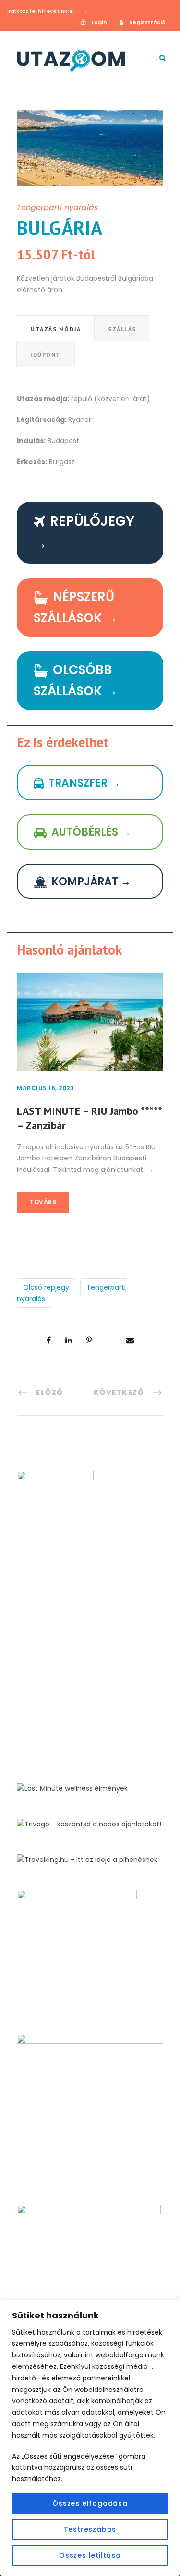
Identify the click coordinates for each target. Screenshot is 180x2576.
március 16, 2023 (45, 1088)
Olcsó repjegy (46, 1287)
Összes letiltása (90, 2555)
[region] (90, 2438)
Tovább (43, 1202)
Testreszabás (90, 2529)
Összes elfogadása (90, 2503)
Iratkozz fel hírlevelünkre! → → (47, 11)
